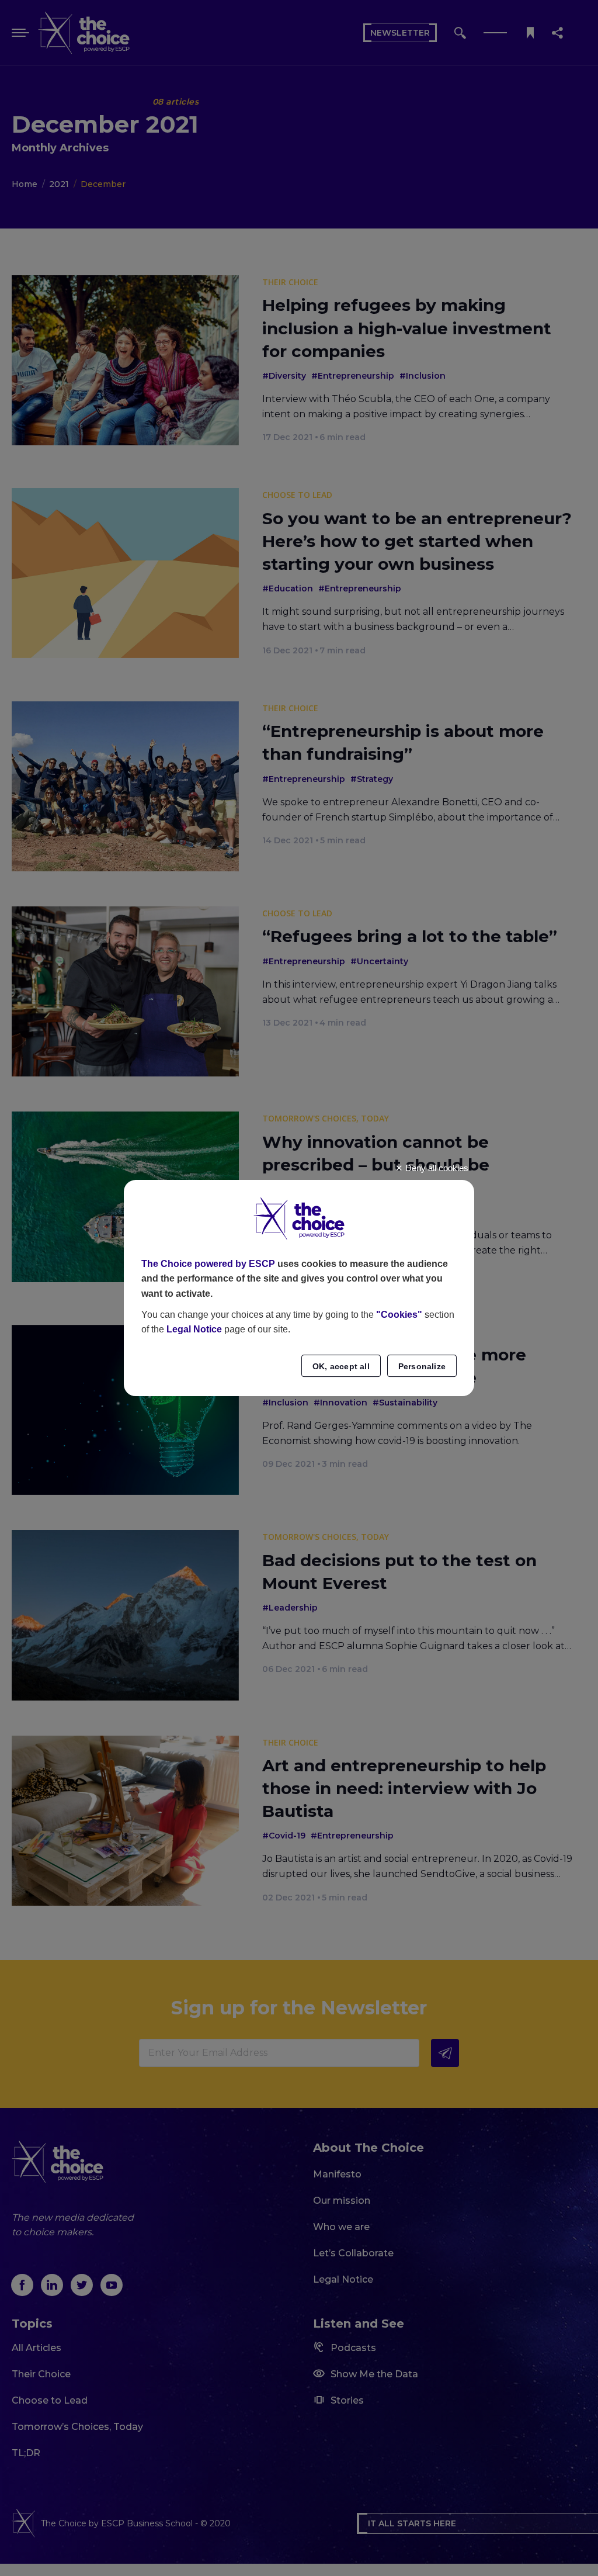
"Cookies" (399, 1315)
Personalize (422, 1366)
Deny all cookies (436, 1168)
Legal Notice (194, 1329)
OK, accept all (341, 1366)
